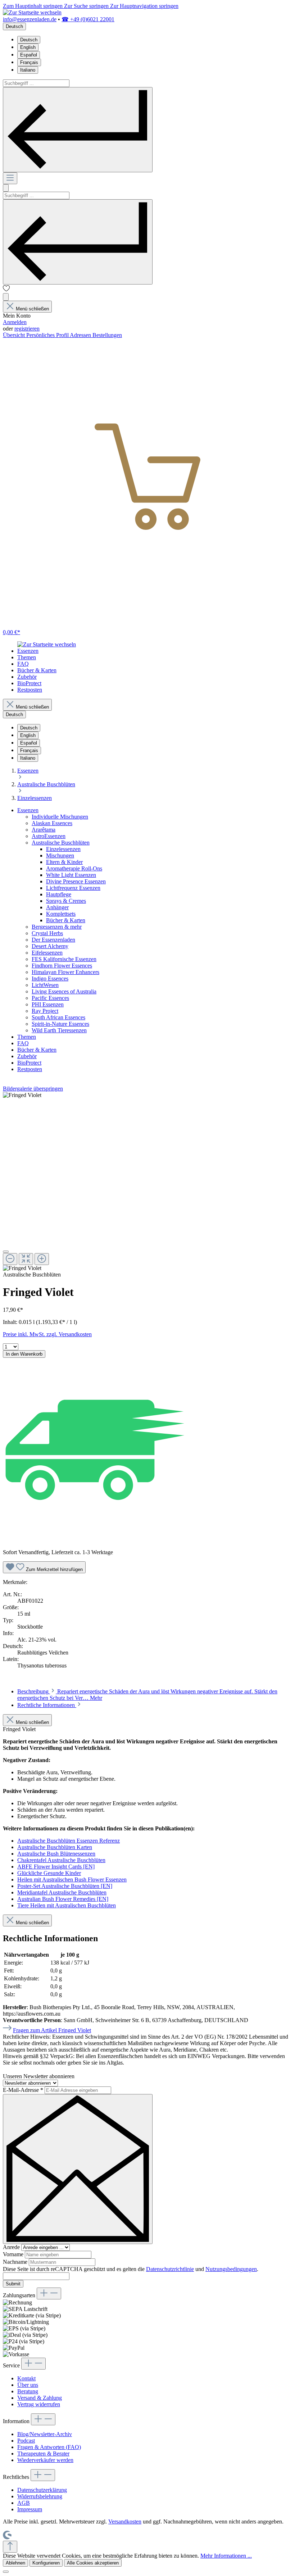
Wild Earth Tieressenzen (59, 1030)
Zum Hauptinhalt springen (33, 6)
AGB (24, 2503)
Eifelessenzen (47, 953)
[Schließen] (6, 1252)
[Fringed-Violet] (22, 1095)
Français (29, 62)
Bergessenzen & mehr (57, 927)
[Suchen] (78, 130)
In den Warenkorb (24, 1354)
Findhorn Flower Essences (62, 966)
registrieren (27, 329)
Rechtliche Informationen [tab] (47, 1705)
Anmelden (15, 322)
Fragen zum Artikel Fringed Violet (52, 2030)
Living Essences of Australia (64, 991)
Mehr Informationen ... (226, 2556)
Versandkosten (125, 2522)
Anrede (12, 2247)
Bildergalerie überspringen (33, 1089)
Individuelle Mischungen (60, 817)
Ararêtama (44, 830)
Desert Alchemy (50, 946)
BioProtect (29, 1063)
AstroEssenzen (49, 836)
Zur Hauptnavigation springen (144, 6)
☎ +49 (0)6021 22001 (88, 19)
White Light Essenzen (71, 875)
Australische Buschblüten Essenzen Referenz (69, 1841)
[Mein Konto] (6, 297)
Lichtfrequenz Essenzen (73, 888)
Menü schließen (32, 309)
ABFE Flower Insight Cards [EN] (56, 1867)
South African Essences (58, 1017)
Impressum (30, 2509)
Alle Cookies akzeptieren (93, 2563)
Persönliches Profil (48, 335)
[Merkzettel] (6, 290)
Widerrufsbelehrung (40, 2496)
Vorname (14, 2254)
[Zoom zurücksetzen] (26, 1259)
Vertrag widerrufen (39, 2404)
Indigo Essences (50, 978)
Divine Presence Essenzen (76, 881)
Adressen (81, 335)
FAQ (23, 1043)
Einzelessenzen (63, 849)
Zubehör (27, 1056)
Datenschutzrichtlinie (170, 2269)
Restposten (30, 1069)
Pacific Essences (50, 998)
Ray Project (45, 1011)
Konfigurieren (46, 2563)
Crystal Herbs (47, 933)
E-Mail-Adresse (23, 2090)
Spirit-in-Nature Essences (60, 1024)
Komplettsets (61, 914)
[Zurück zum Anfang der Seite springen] (10, 2547)
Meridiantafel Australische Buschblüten (62, 1892)
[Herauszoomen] (10, 1259)
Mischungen (60, 855)
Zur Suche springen (87, 6)
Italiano (28, 70)
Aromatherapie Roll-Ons (74, 868)
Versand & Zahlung (40, 2398)
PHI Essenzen (48, 1004)
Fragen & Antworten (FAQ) (49, 2447)
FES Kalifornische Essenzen (64, 959)
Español (29, 55)
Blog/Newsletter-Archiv (45, 2434)
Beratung (28, 2391)
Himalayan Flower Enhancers (65, 972)
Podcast (26, 2441)
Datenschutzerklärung (42, 2490)
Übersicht (15, 335)
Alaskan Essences (52, 823)
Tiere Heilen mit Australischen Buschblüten (67, 1905)
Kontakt (26, 2378)
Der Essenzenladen (53, 940)
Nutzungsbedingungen (231, 2269)
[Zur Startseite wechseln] (32, 12)
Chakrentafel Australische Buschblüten (61, 1860)
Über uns (28, 2385)
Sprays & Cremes (66, 901)
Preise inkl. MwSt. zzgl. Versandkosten (47, 1334)
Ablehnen (15, 2563)
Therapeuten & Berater (43, 2454)
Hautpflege (59, 894)
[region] (147, 1182)
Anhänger (57, 907)
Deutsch (29, 40)
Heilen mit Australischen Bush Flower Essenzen (72, 1879)
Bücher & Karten (66, 920)
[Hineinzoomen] (42, 1259)
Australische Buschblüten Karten (55, 1847)
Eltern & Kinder (64, 862)
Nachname (16, 2262)
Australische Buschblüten (61, 843)
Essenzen (28, 810)
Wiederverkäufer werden (45, 2460)
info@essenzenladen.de (30, 19)
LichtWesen (45, 985)
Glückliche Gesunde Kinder (49, 1873)
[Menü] (10, 178)
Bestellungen (107, 335)
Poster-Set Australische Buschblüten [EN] (65, 1886)
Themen (27, 1037)
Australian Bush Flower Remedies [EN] (63, 1899)
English (28, 47)
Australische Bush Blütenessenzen (56, 1854)
